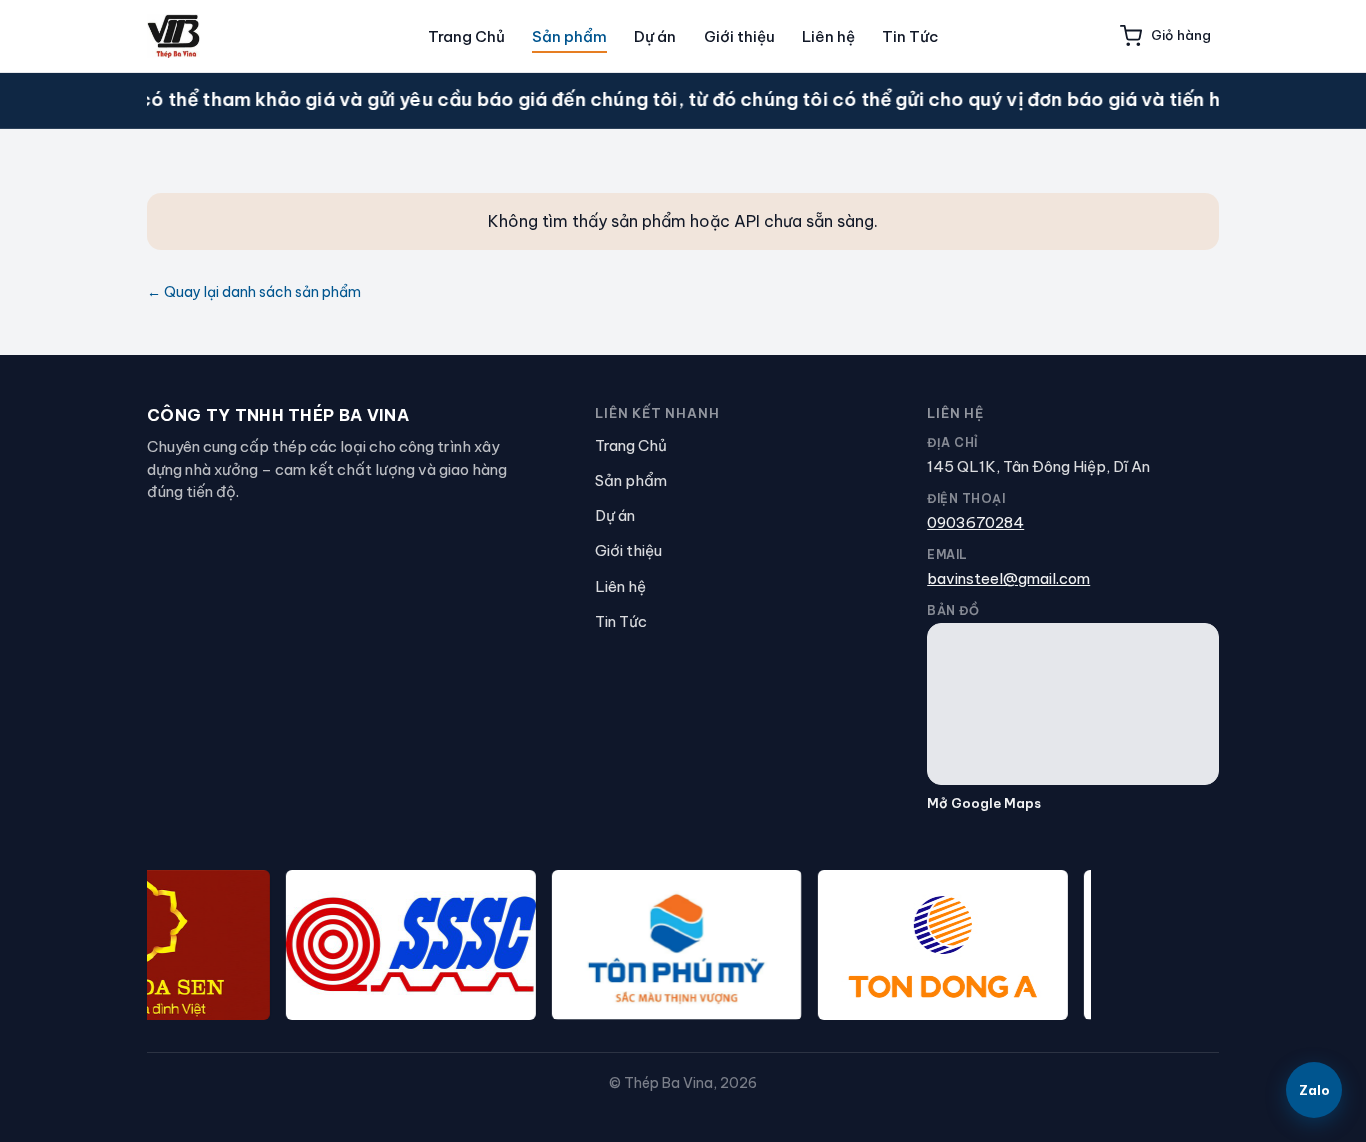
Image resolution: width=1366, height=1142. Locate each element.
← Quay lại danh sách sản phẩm (254, 292)
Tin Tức (910, 36)
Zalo (1314, 1090)
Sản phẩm (569, 36)
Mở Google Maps (984, 803)
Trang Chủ (466, 36)
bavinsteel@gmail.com (1008, 578)
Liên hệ (828, 36)
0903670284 (975, 522)
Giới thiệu (739, 36)
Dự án (655, 36)
